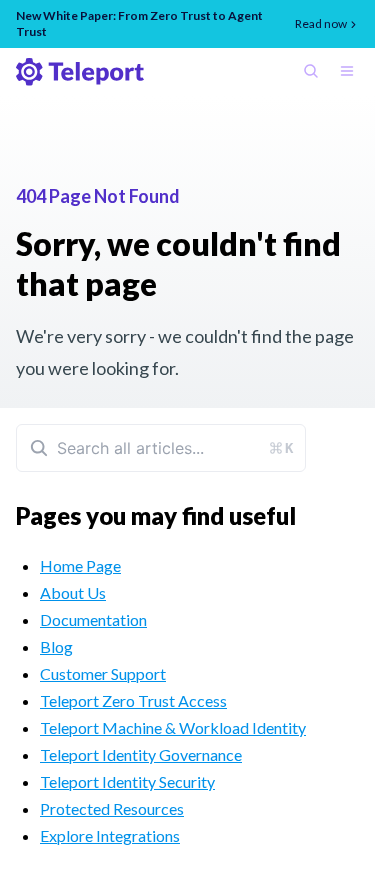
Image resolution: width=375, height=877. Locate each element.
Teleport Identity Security (127, 781)
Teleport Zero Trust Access (133, 700)
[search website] (315, 72)
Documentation (93, 619)
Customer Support (103, 673)
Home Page (80, 565)
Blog (56, 646)
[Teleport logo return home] (80, 72)
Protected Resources (112, 808)
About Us (73, 592)
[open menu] (351, 73)
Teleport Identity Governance (141, 754)
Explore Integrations (110, 835)
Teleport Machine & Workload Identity (173, 727)
